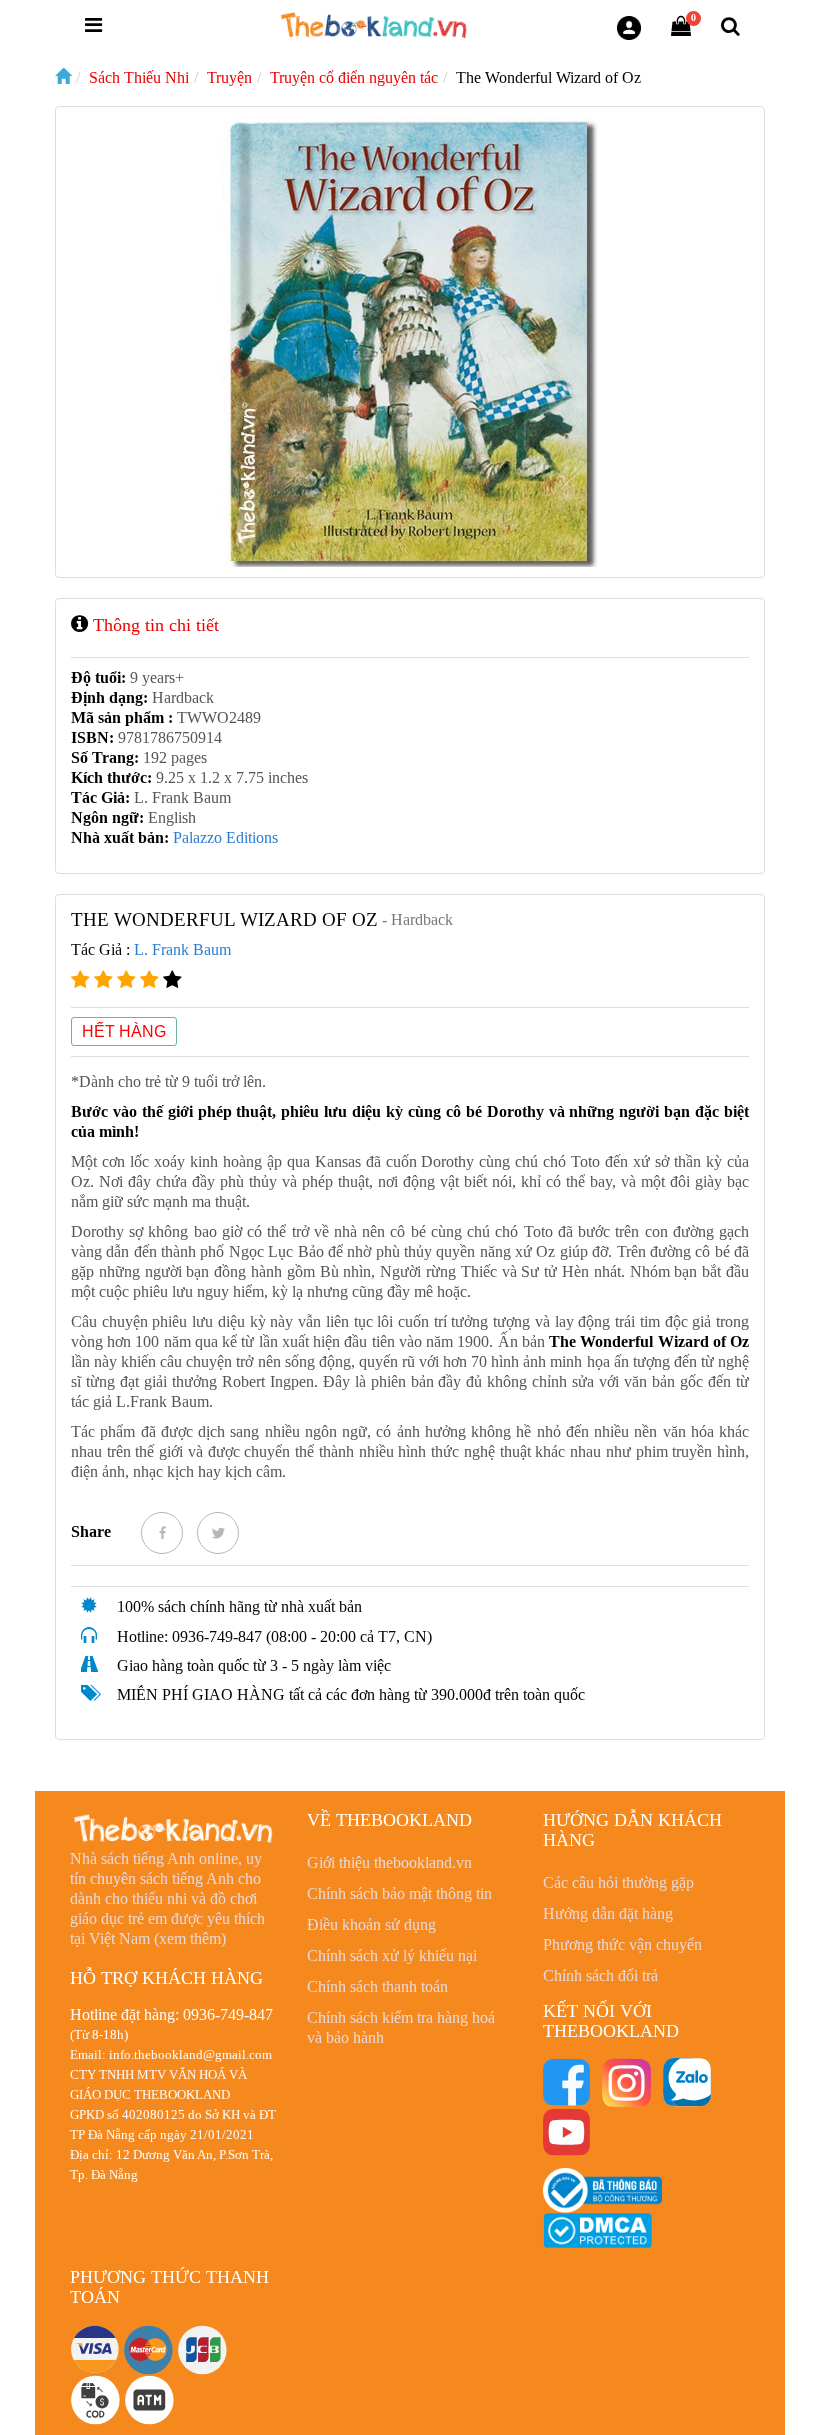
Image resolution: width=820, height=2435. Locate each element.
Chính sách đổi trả (600, 1975)
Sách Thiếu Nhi (139, 77)
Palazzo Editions (225, 837)
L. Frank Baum (182, 949)
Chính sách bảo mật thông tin (399, 1893)
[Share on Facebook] (162, 1533)
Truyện (229, 77)
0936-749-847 (228, 2014)
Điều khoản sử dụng (371, 1924)
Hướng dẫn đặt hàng (608, 1913)
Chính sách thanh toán (377, 1986)
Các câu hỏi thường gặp (618, 1882)
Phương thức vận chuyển (622, 1944)
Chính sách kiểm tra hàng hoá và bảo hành (401, 2027)
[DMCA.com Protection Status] (597, 2229)
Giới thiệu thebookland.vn (389, 1862)
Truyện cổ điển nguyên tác (354, 77)
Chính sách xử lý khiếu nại (392, 1955)
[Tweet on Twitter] (218, 1533)
